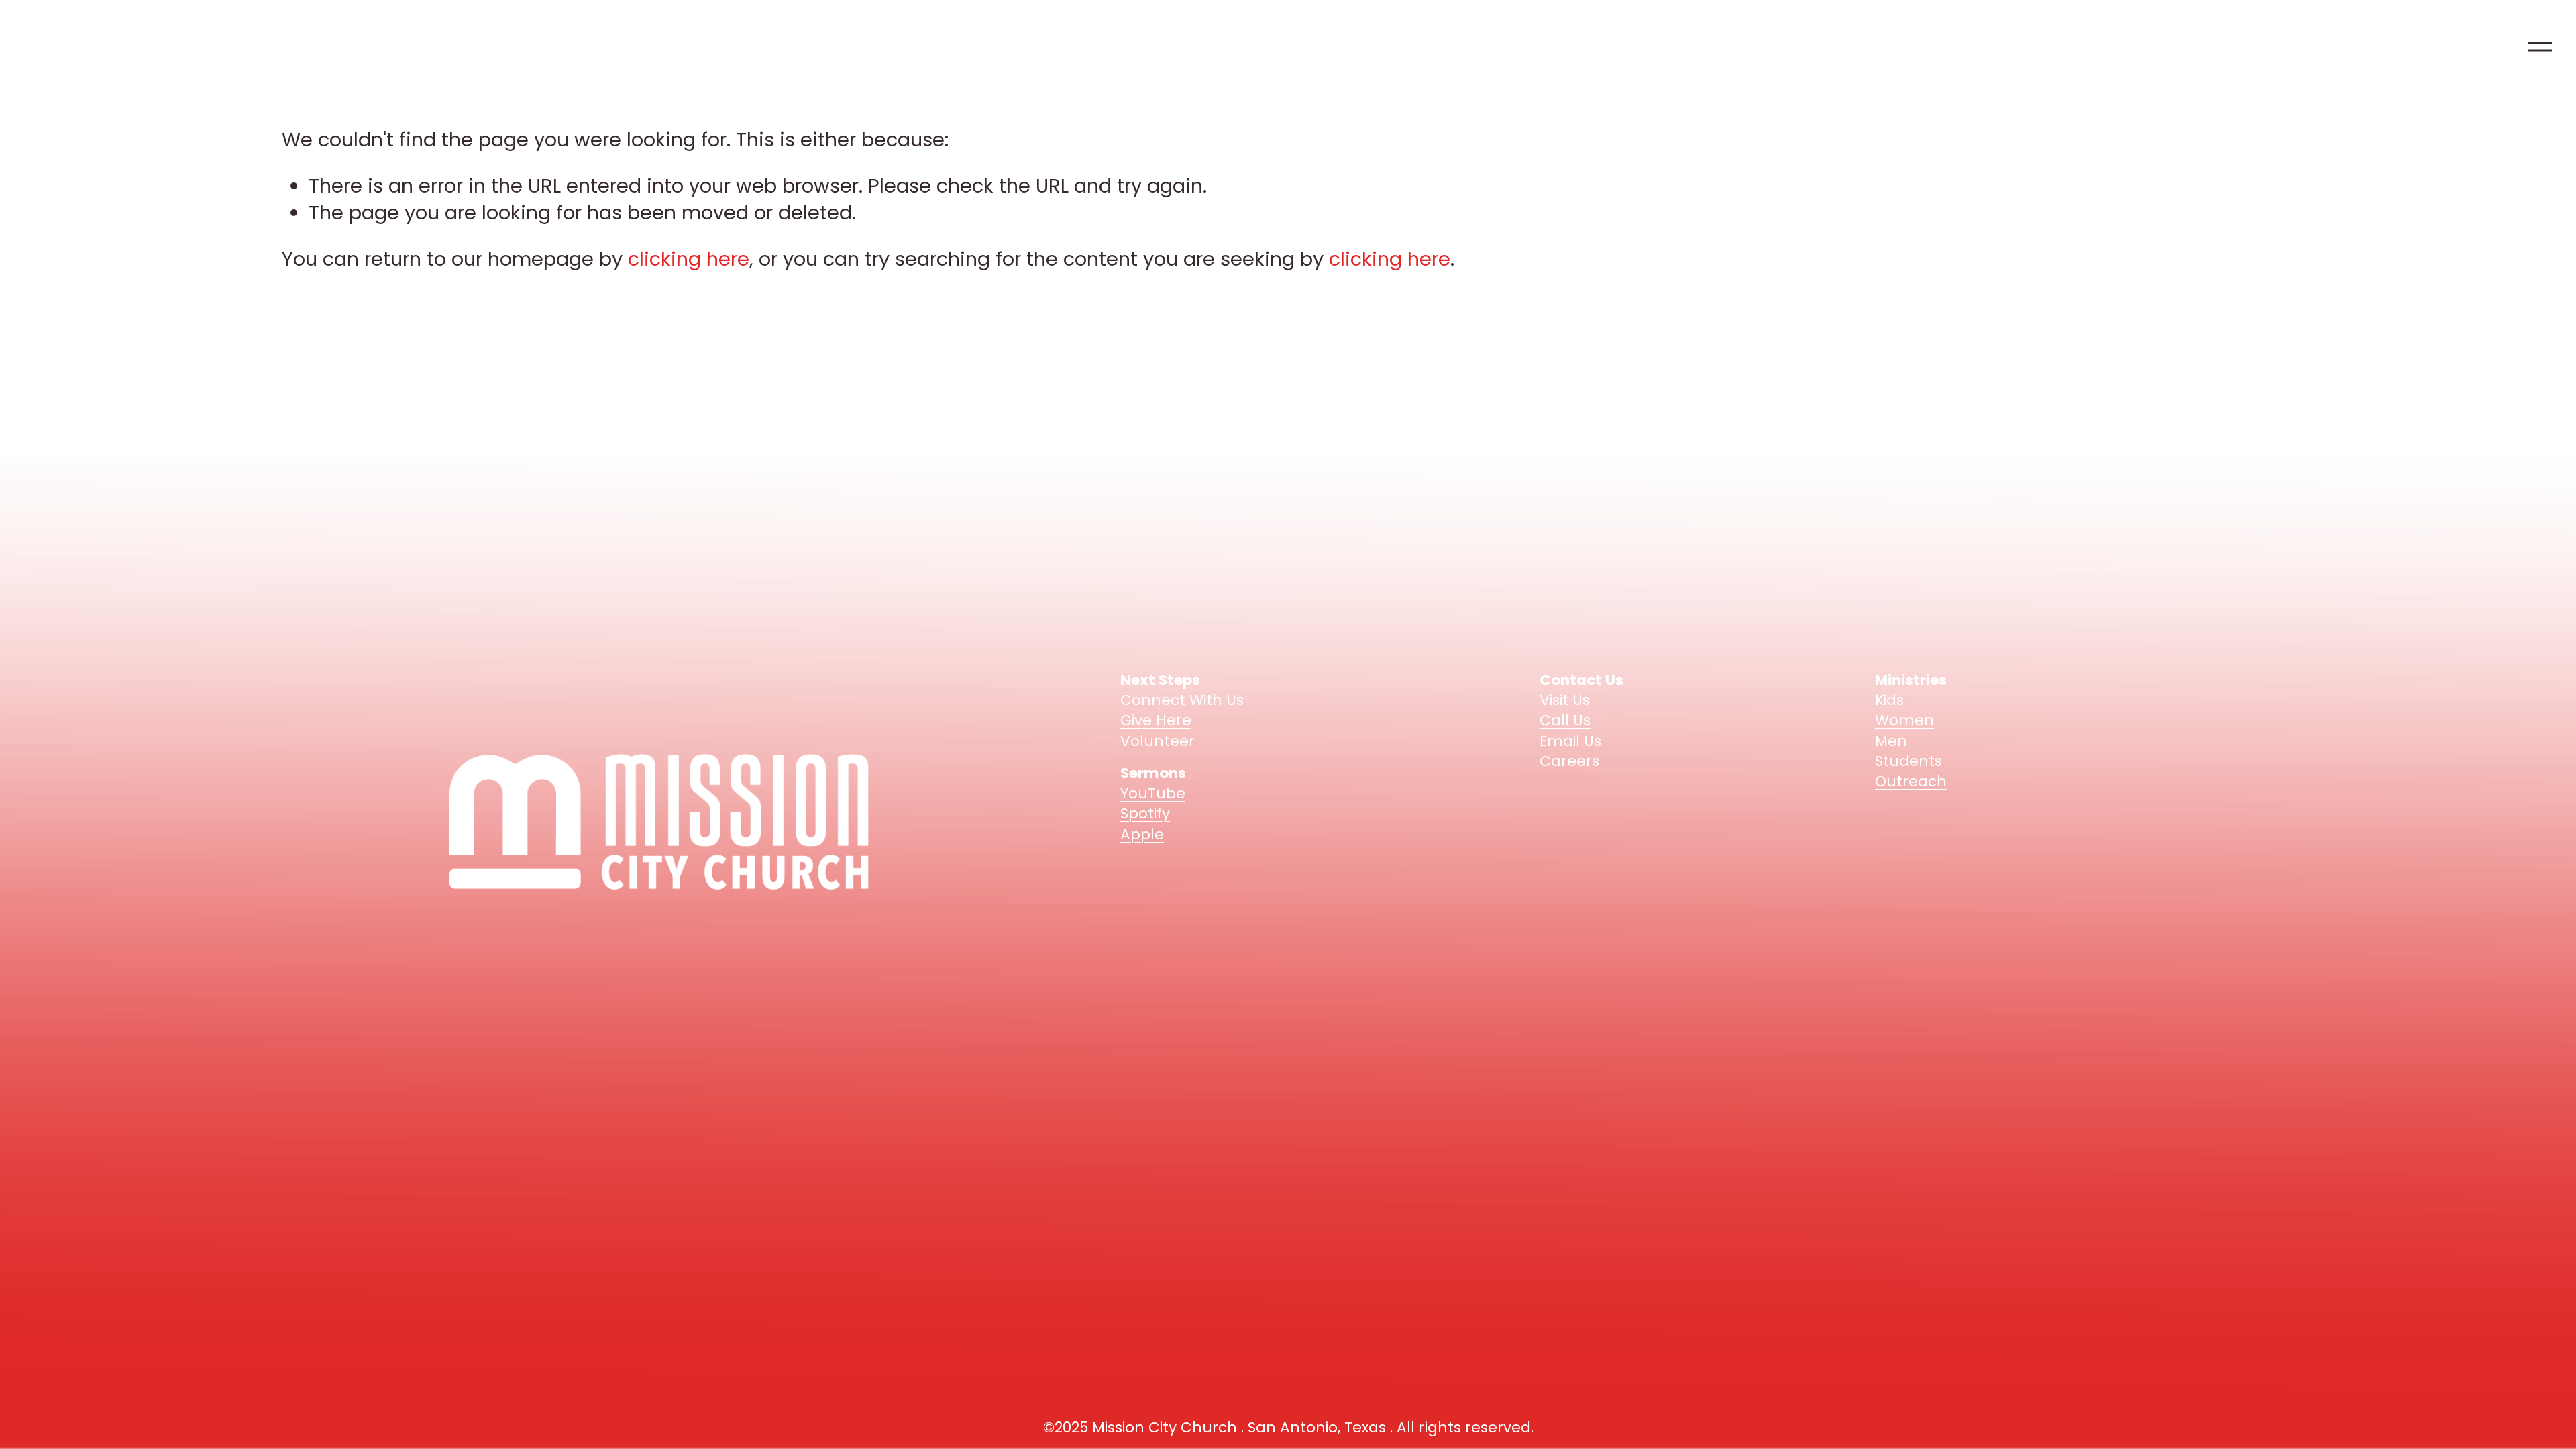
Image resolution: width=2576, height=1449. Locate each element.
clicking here (689, 259)
